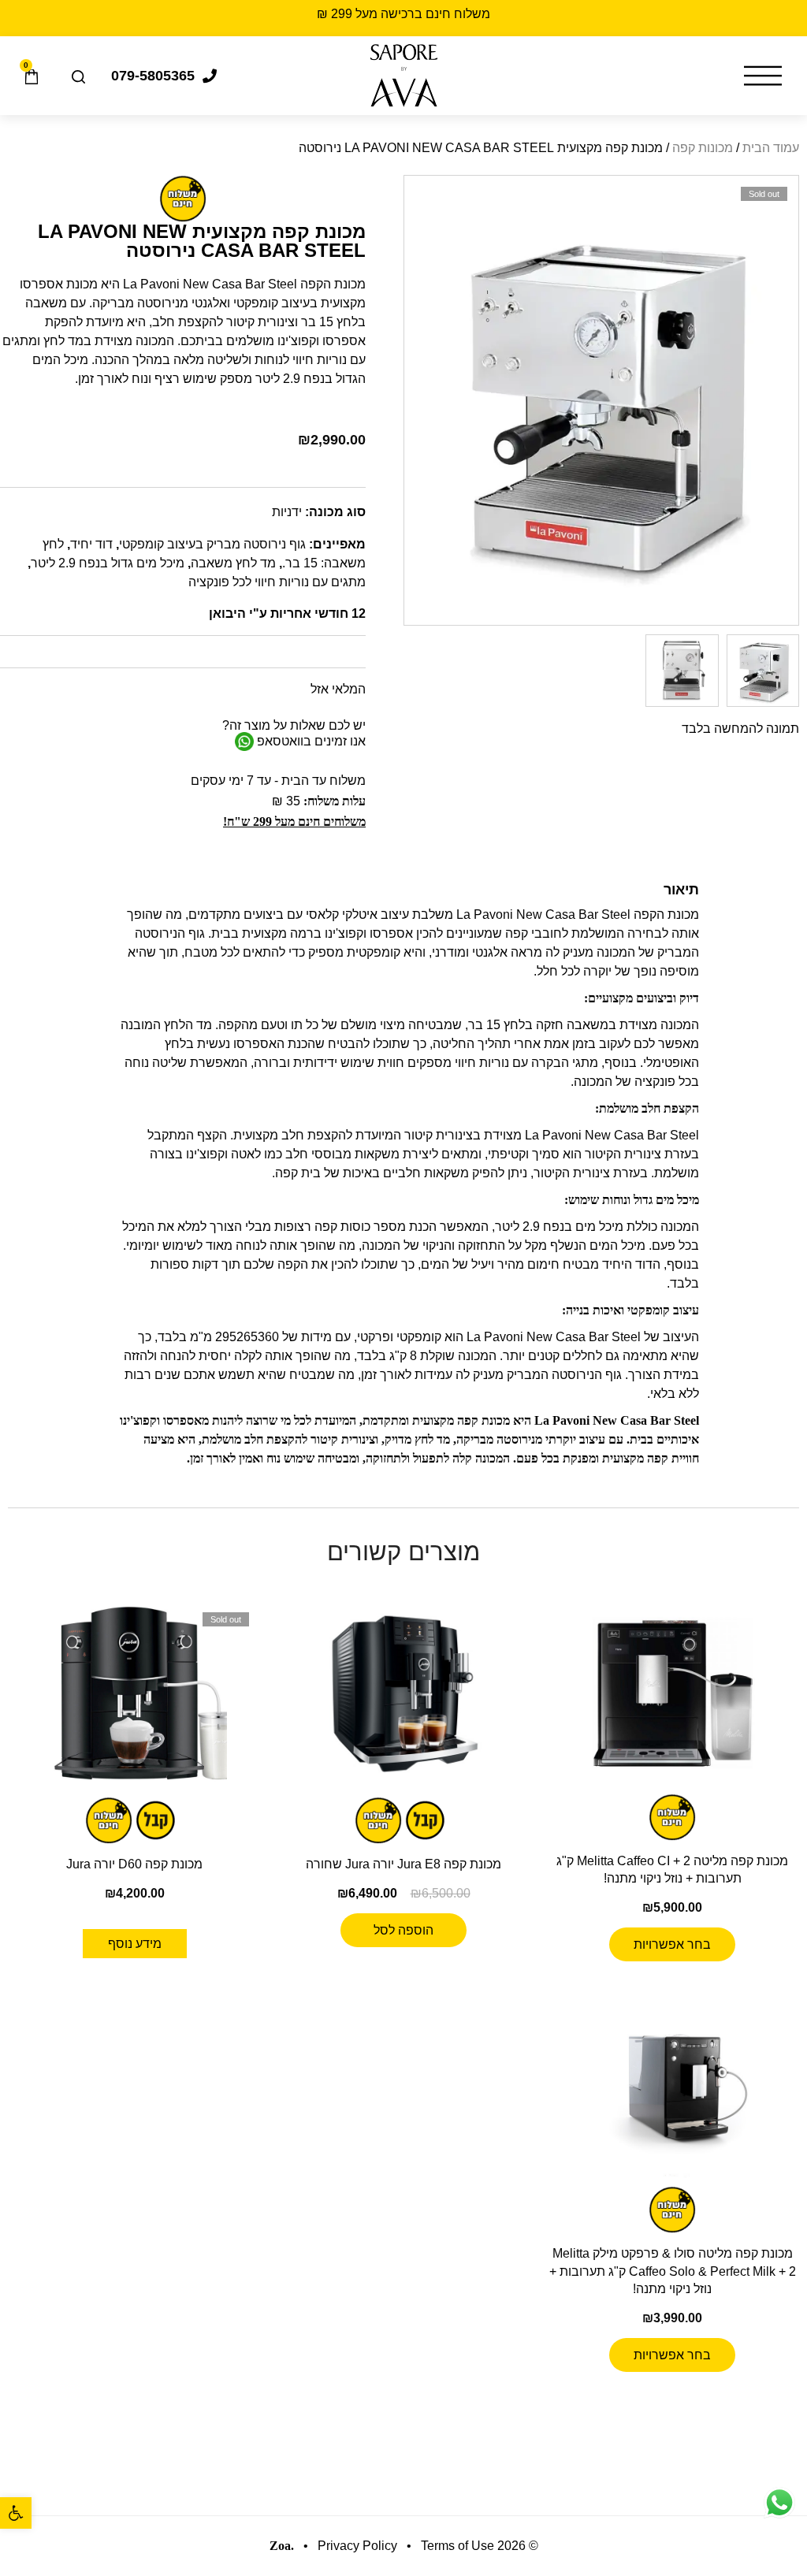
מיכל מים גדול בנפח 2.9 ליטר (108, 563)
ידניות (287, 512)
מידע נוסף (135, 1944)
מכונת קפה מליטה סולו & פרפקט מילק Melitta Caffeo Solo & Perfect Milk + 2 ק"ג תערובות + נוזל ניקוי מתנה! (673, 2271)
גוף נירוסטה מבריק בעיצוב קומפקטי (212, 544)
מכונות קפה (703, 148)
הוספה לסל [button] (403, 1930)
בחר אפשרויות (672, 1944)
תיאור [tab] (681, 890)
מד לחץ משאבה (233, 563)
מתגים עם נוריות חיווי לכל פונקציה (277, 582)
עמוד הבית (771, 148)
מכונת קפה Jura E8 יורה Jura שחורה (403, 1864)
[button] (16, 2513)
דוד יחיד (91, 544)
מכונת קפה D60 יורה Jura (134, 1864)
